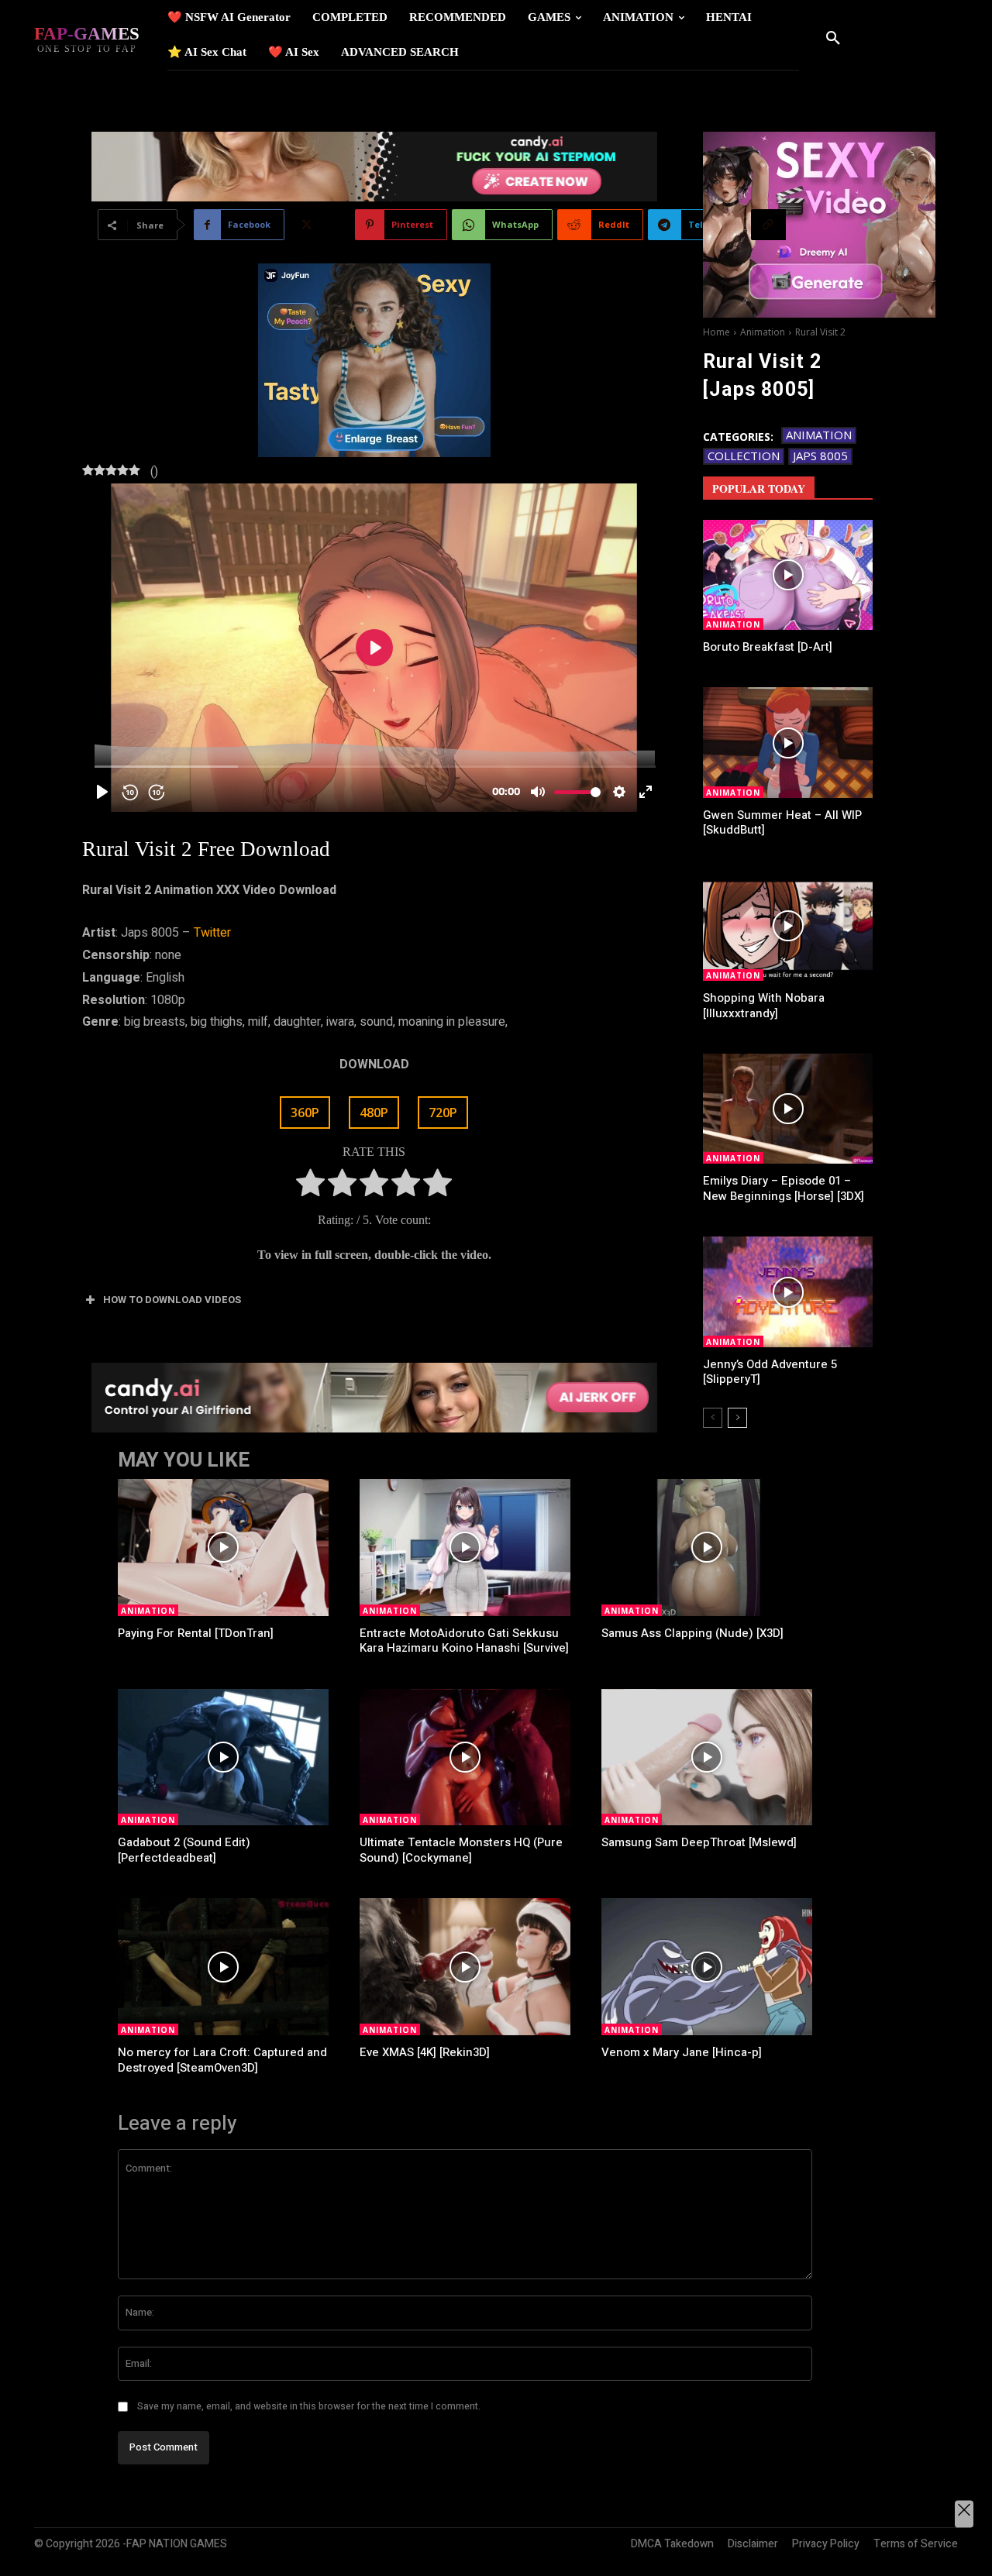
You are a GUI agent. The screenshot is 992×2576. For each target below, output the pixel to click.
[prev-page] (713, 1418)
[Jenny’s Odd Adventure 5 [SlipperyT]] (788, 1291)
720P (443, 1113)
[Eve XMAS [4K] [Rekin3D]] (465, 1967)
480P (374, 1113)
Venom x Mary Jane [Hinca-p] (682, 2052)
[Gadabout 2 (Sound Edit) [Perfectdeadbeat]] (223, 1757)
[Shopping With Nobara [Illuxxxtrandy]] (788, 926)
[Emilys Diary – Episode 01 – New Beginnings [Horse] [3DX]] (788, 1109)
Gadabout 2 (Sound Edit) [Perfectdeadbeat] (184, 1850)
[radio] (310, 1187)
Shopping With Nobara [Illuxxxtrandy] (764, 1006)
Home (716, 332)
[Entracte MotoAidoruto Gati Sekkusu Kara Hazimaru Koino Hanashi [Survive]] (465, 1548)
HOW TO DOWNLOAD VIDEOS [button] (172, 1300)
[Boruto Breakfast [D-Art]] (788, 575)
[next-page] (737, 1418)
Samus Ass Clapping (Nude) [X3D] (692, 1633)
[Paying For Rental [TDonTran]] (223, 1548)
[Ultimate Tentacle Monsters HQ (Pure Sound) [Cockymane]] (465, 1757)
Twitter (212, 933)
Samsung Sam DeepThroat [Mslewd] (699, 1842)
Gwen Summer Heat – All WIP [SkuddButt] (782, 823)
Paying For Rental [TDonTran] (196, 1633)
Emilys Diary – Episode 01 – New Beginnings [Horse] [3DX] (784, 1188)
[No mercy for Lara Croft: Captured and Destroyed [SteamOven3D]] (223, 1967)
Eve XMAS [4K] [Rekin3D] (425, 2052)
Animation (763, 332)
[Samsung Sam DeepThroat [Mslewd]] (707, 1757)
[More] (870, 225)
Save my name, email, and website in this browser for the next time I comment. (309, 2406)
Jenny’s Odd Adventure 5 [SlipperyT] (770, 1372)
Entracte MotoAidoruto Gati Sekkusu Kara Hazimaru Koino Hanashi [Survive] (464, 1641)
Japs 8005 (820, 456)
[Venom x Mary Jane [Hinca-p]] (707, 1967)
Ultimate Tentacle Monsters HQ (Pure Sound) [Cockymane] (461, 1850)
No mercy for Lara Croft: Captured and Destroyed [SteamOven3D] (222, 2060)
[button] (833, 39)
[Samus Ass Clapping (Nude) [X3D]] (707, 1548)
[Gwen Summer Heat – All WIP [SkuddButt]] (788, 742)
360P (305, 1113)
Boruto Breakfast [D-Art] (768, 647)
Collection (744, 456)
